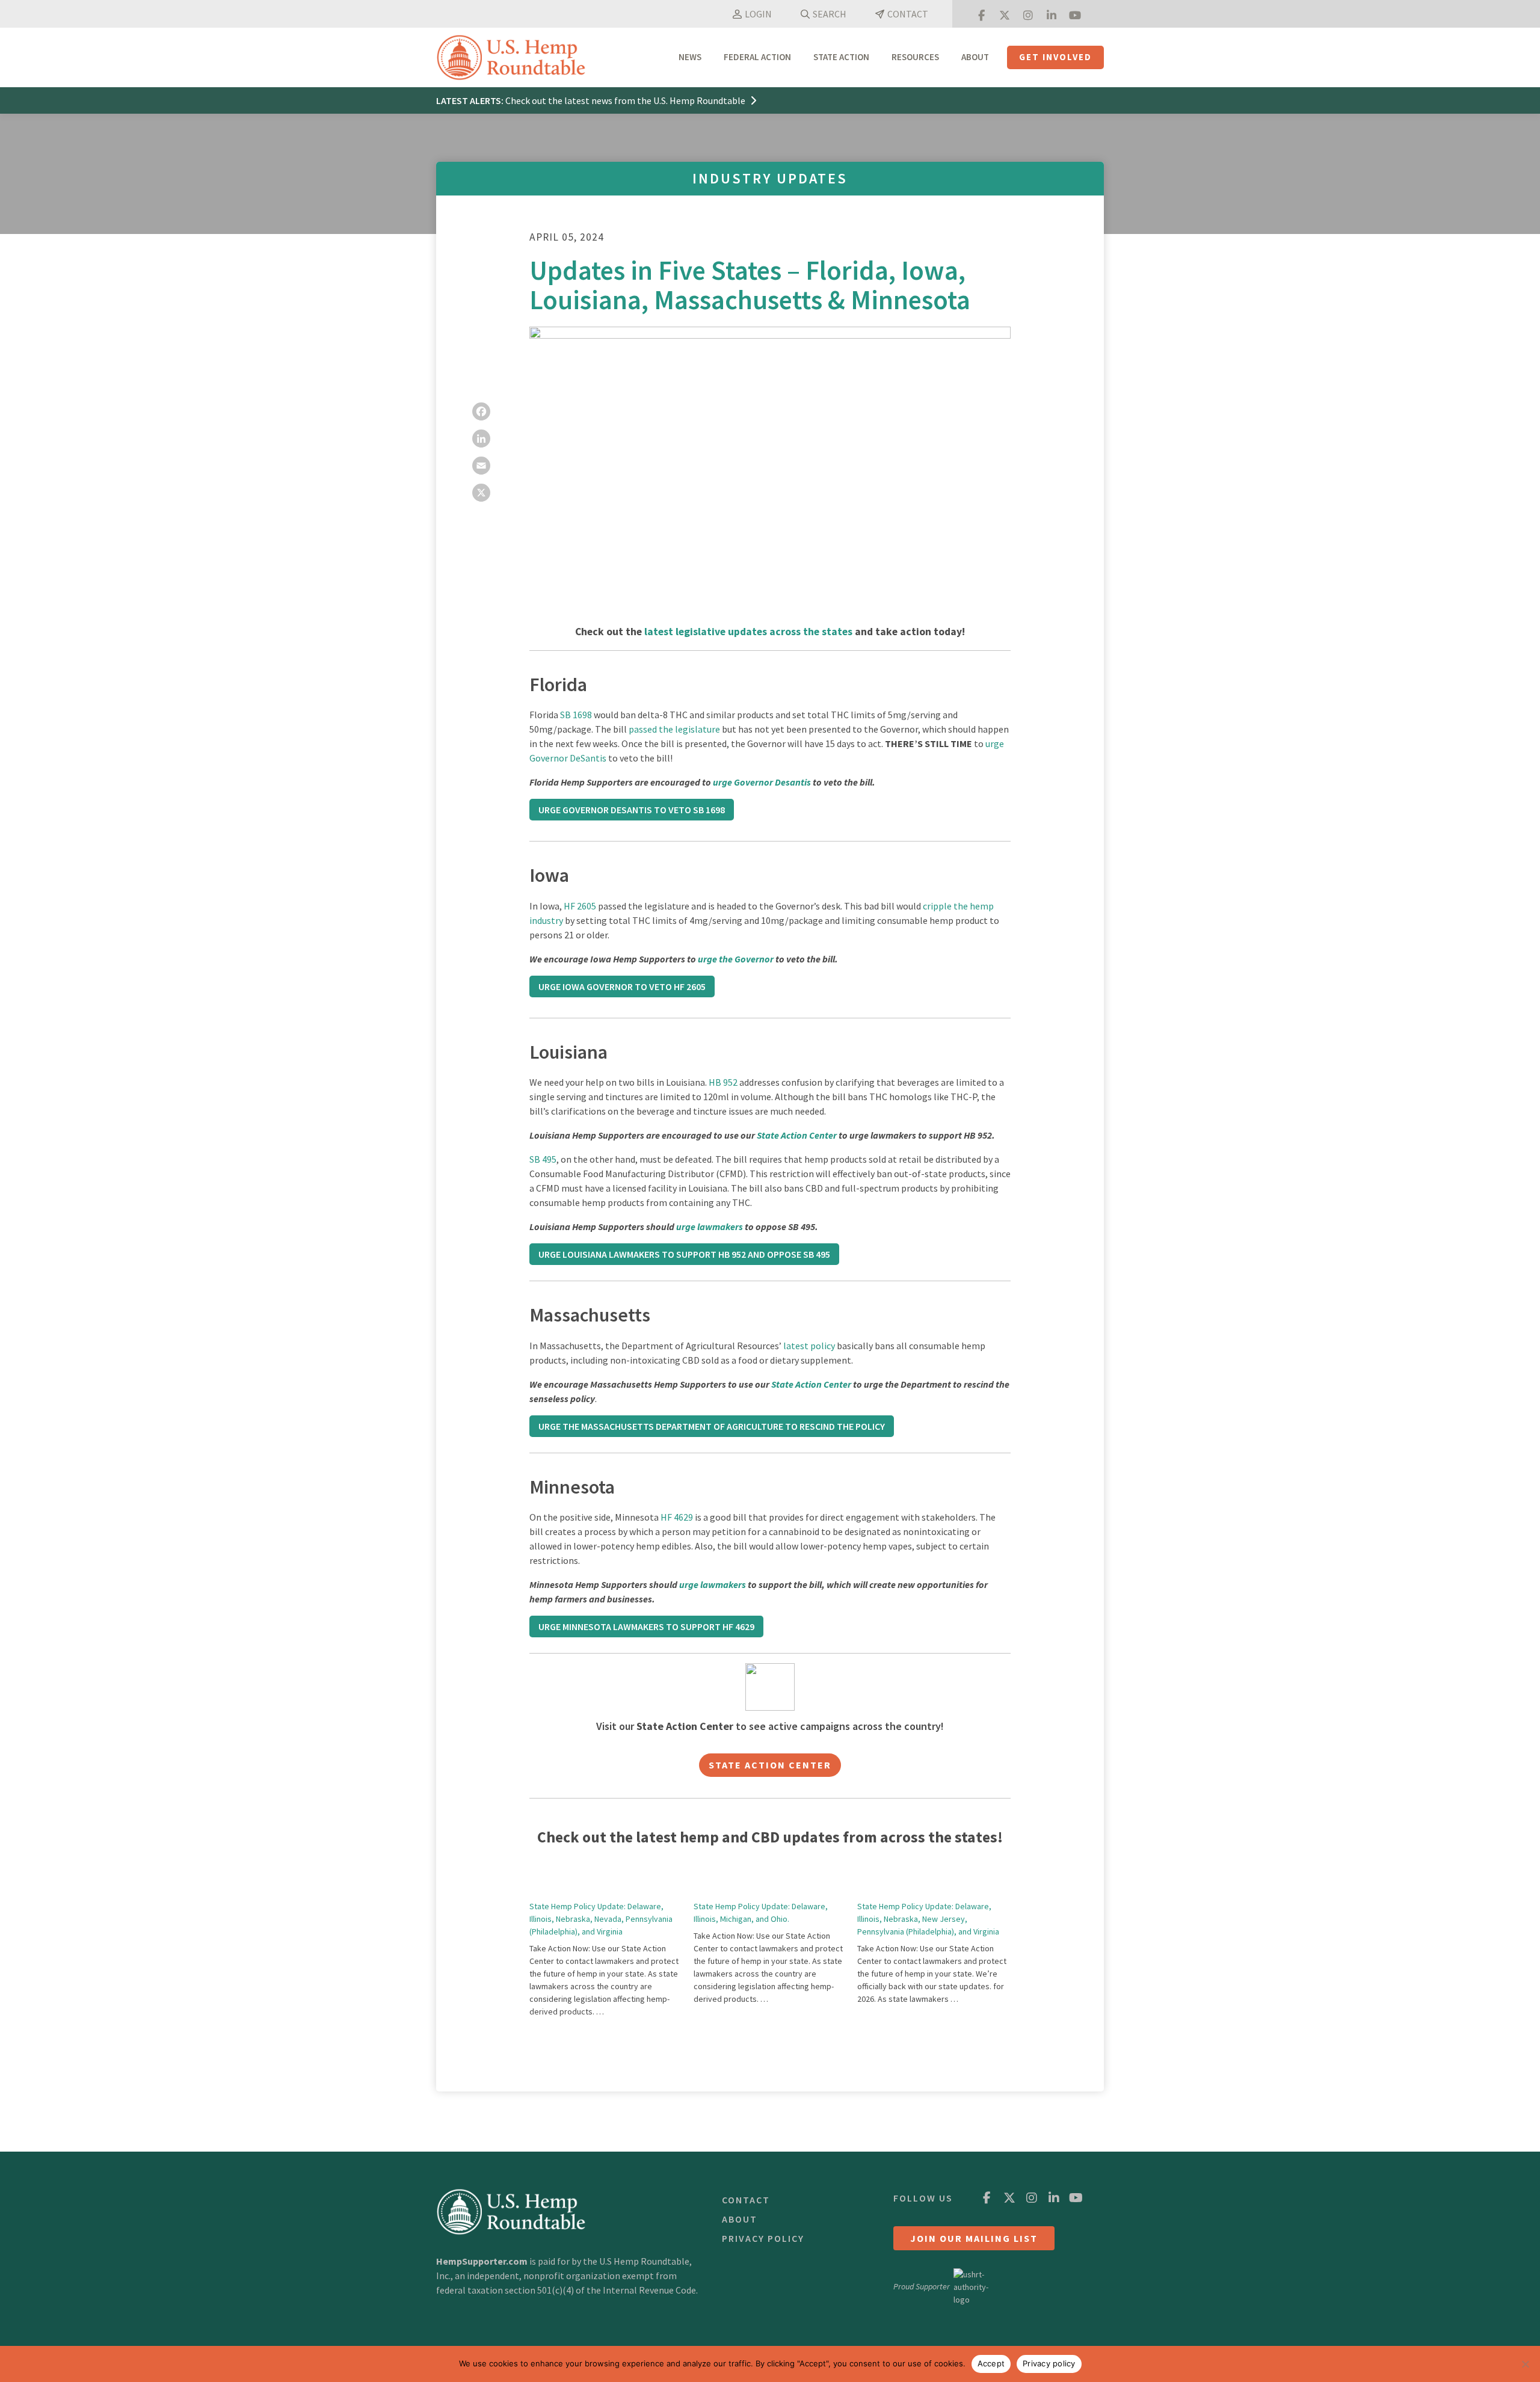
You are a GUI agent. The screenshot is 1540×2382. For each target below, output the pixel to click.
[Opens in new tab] (981, 14)
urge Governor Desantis (762, 782)
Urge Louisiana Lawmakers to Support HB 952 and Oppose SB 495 (684, 1254)
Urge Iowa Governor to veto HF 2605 (622, 986)
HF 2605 (580, 906)
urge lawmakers (710, 1226)
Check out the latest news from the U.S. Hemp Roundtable (626, 100)
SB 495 (543, 1159)
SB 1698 (576, 715)
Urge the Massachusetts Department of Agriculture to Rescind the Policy (712, 1426)
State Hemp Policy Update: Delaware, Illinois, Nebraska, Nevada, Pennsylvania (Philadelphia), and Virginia (601, 1919)
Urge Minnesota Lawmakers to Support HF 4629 (646, 1626)
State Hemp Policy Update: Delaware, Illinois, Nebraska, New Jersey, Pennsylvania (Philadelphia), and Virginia (928, 1919)
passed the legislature (674, 729)
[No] (1525, 2364)
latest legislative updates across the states (748, 632)
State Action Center (797, 1135)
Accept (991, 2363)
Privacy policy (1049, 2363)
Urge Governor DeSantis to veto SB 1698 (632, 810)
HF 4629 (677, 1517)
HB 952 (723, 1082)
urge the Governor (736, 959)
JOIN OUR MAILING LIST (974, 2238)
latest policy (809, 1346)
